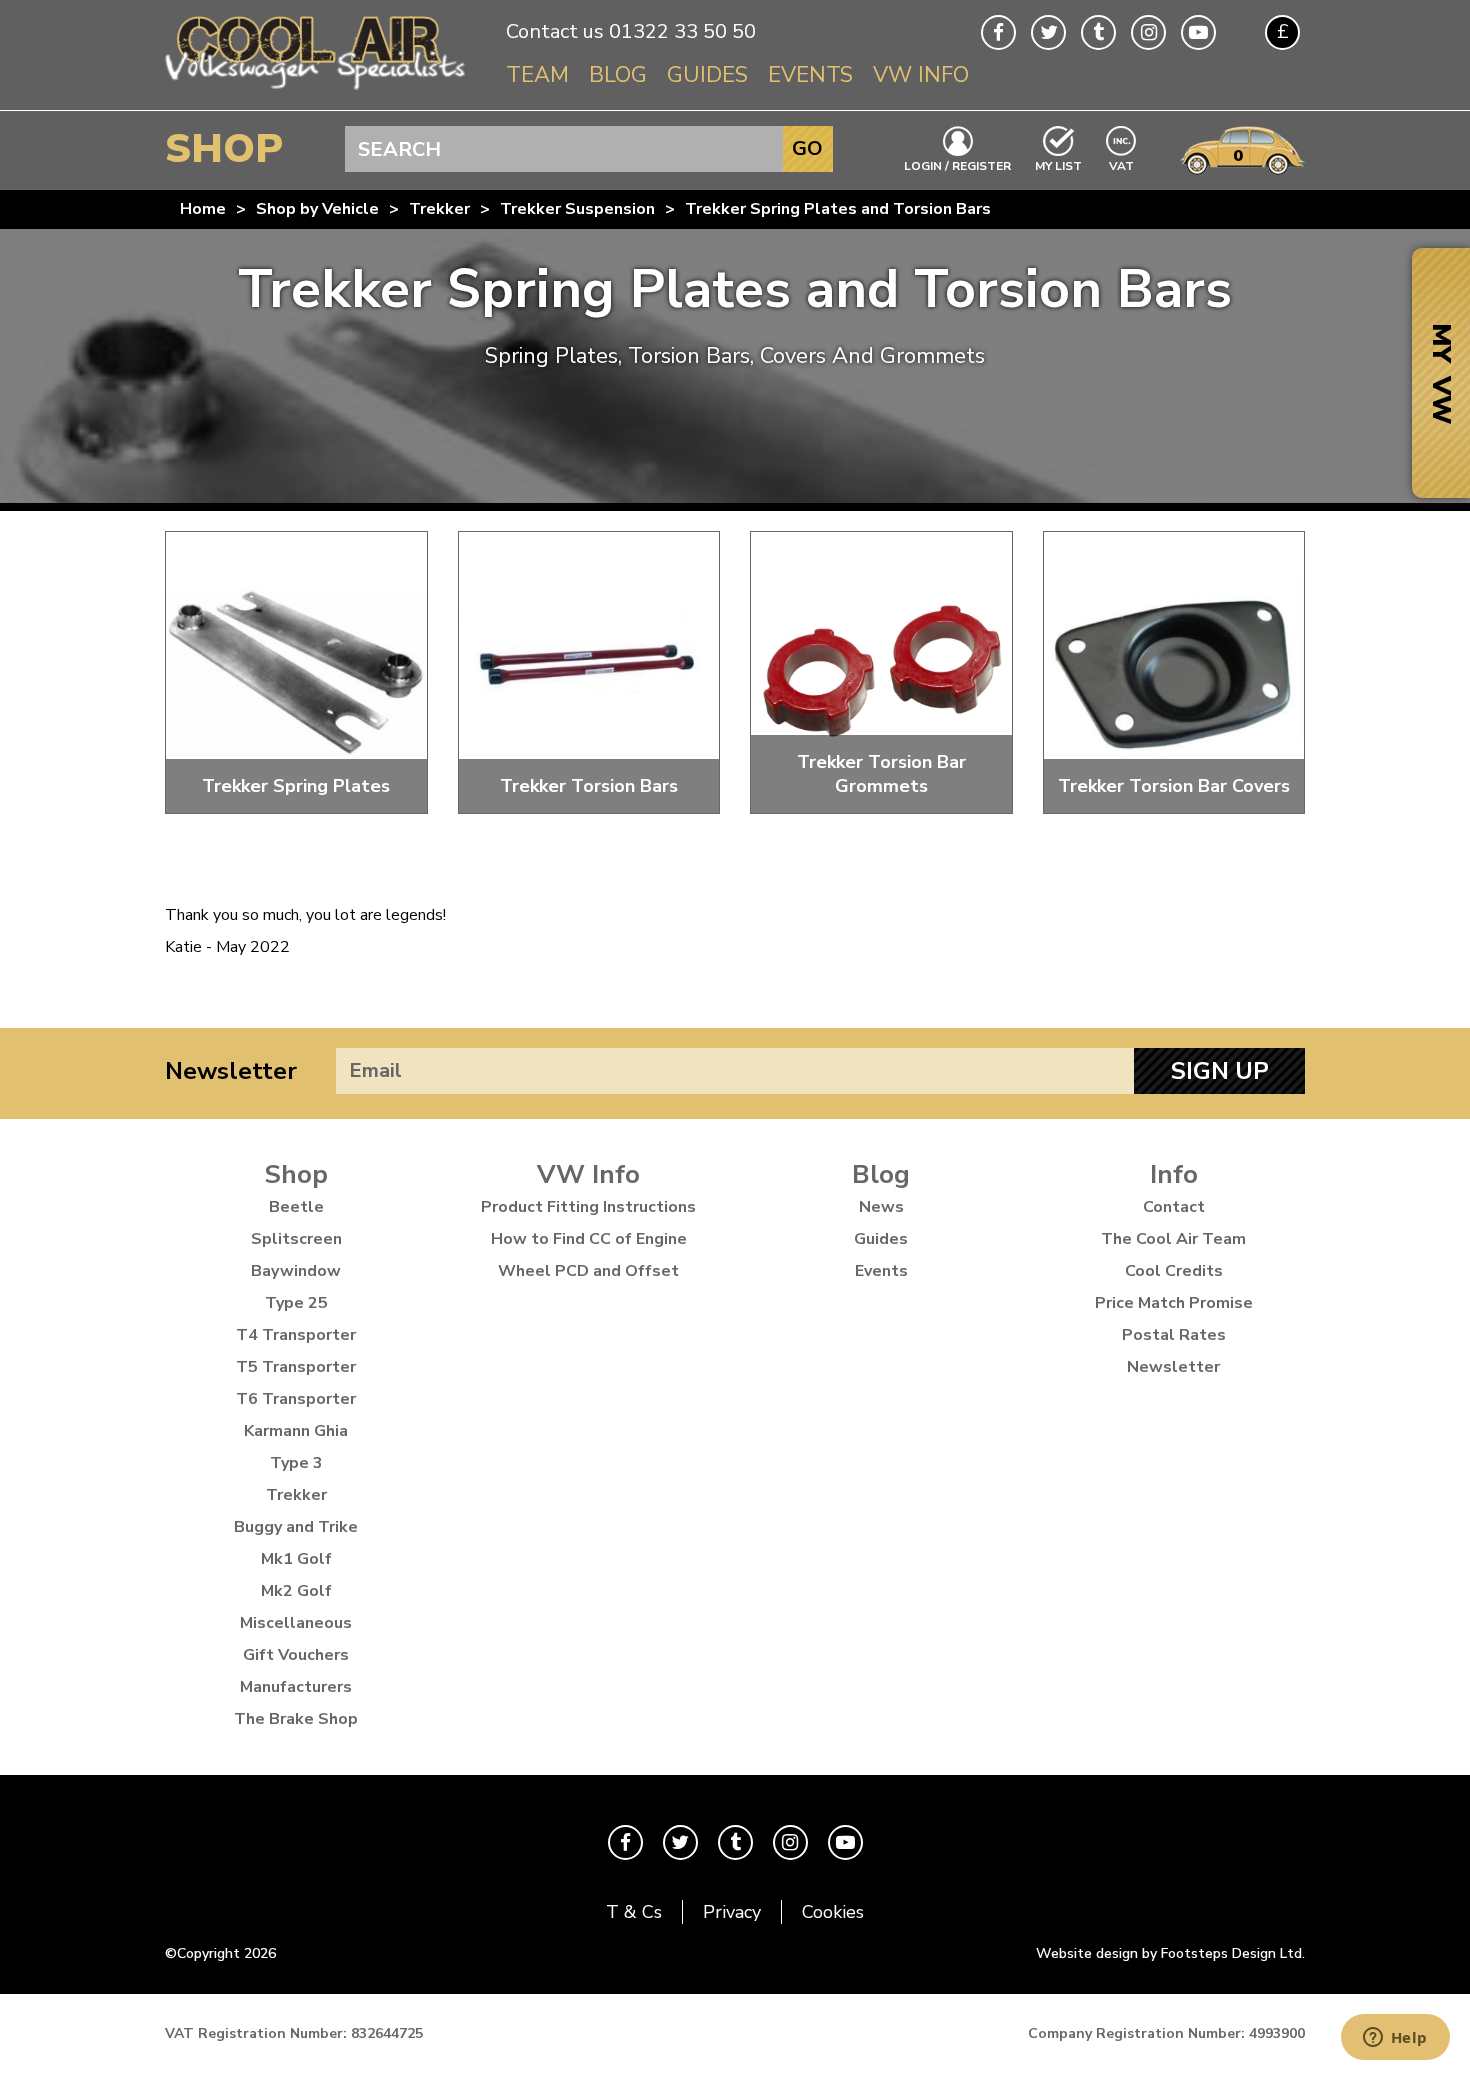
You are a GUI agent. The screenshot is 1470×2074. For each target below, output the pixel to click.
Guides (707, 75)
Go (807, 148)
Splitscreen (296, 1239)
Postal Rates (1174, 1335)
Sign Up (1220, 1071)
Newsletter (231, 1071)
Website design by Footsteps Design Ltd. (1170, 1953)
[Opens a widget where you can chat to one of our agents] (1395, 2039)
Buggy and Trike (296, 1527)
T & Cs (634, 1912)
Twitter (1048, 32)
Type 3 (296, 1463)
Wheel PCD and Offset (588, 1271)
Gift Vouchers (296, 1655)
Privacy (732, 1912)
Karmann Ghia (296, 1431)
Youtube (1198, 32)
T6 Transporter (296, 1399)
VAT (1122, 164)
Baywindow (296, 1271)
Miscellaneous (296, 1623)
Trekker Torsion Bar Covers (1174, 786)
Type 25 (296, 1303)
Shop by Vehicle (317, 209)
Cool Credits (1174, 1271)
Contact (1174, 1207)
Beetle (296, 1207)
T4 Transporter (296, 1335)
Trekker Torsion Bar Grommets (881, 774)
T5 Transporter (296, 1367)
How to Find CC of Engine (589, 1239)
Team (537, 75)
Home (203, 209)
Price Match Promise (1174, 1303)
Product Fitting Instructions (588, 1207)
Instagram (1148, 32)
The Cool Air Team (1173, 1239)
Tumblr (1098, 32)
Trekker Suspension (577, 209)
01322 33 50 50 (682, 31)
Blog (618, 75)
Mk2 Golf (296, 1591)
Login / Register (957, 165)
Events (810, 75)
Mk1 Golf (296, 1559)
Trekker (439, 209)
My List (1058, 165)
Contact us (555, 31)
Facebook (998, 32)
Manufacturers (296, 1687)
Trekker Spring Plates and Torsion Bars (838, 209)
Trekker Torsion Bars (589, 786)
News (881, 1207)
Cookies (833, 1912)
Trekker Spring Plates (296, 786)
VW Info (921, 75)
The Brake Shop (296, 1719)
